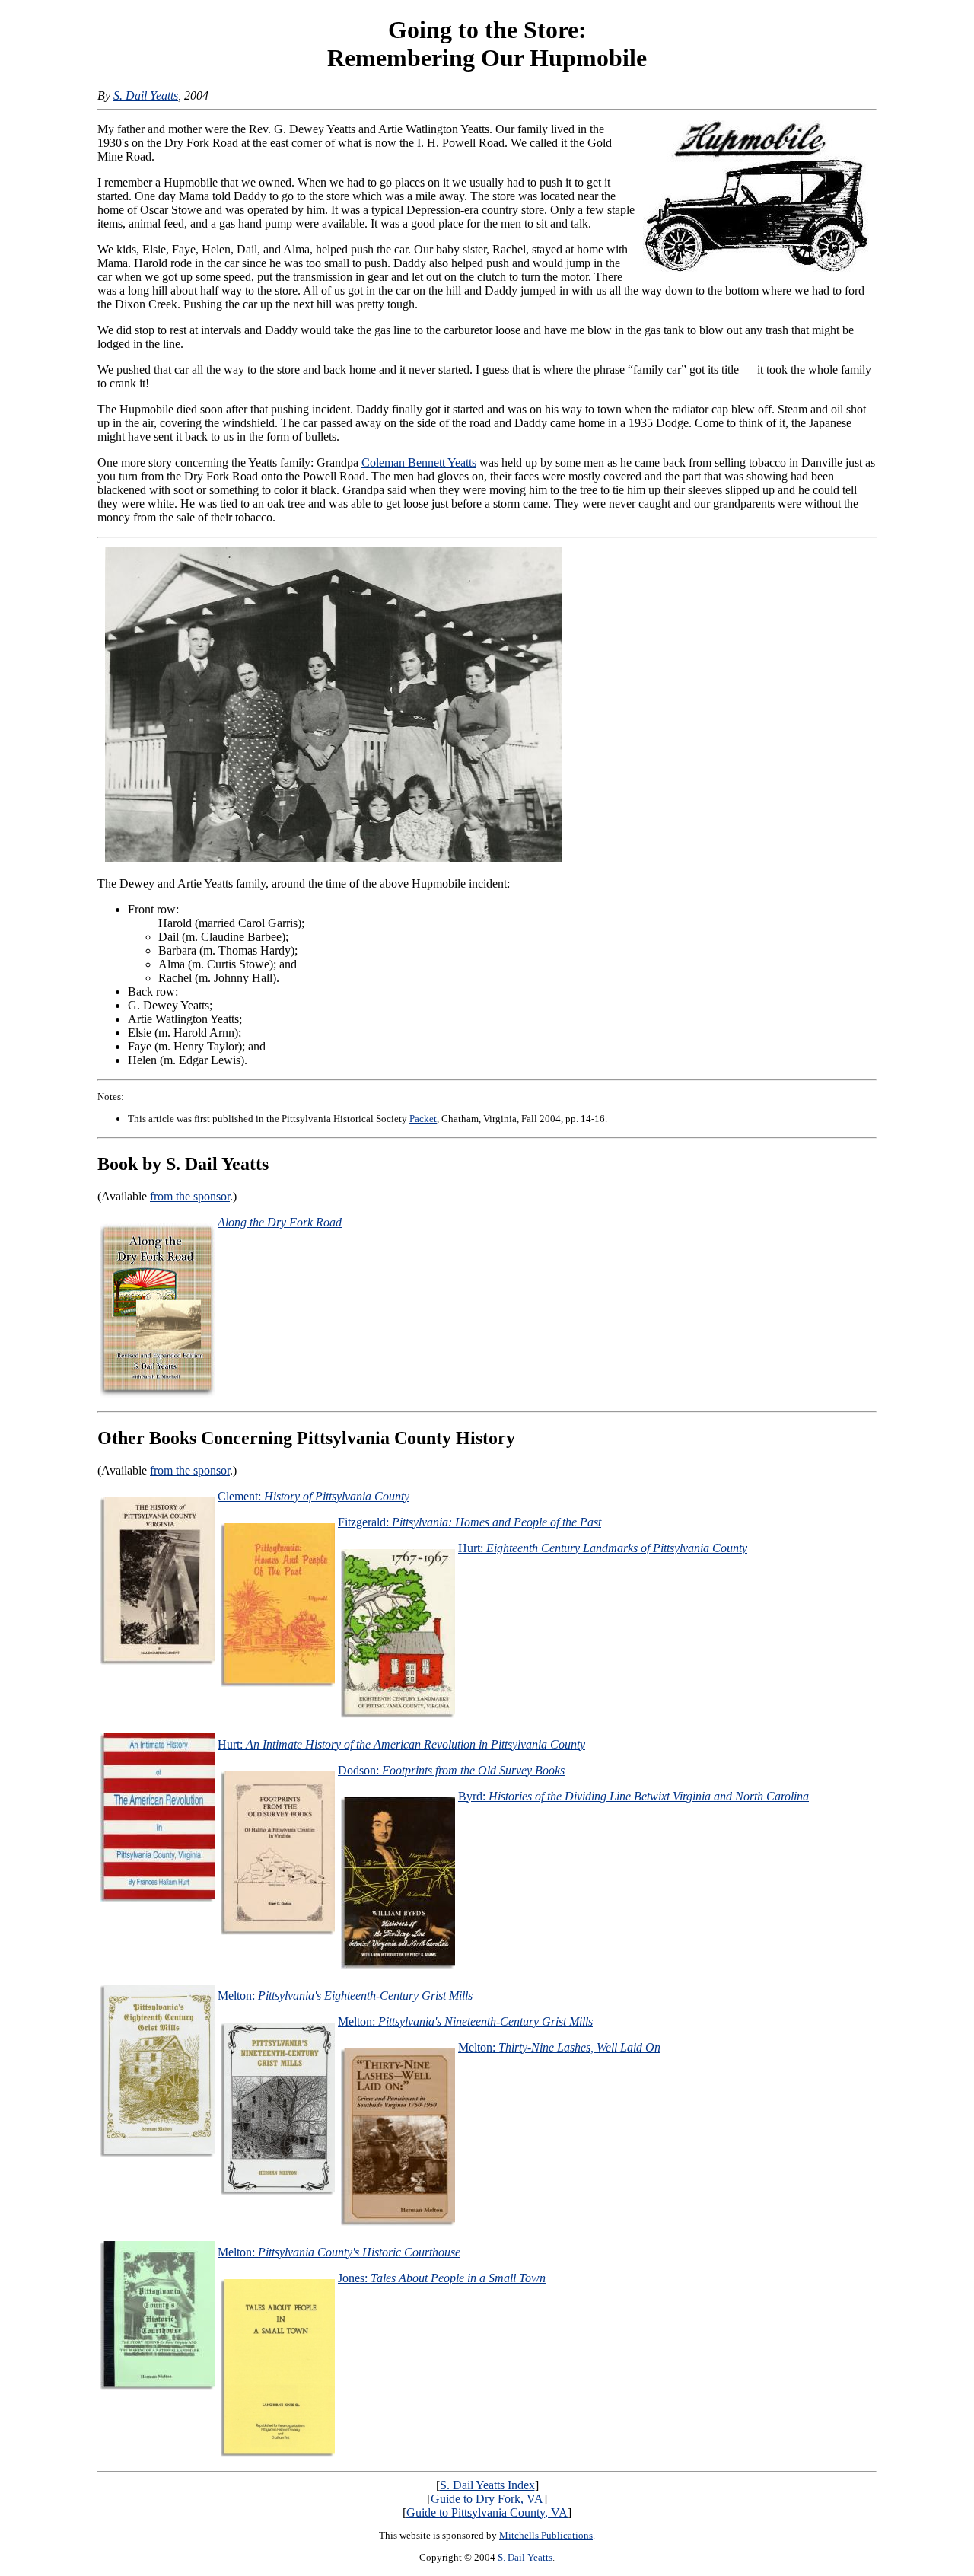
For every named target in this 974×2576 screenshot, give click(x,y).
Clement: (314, 1496)
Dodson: (451, 1770)
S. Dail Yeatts (146, 96)
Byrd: (633, 1796)
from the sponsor (190, 1196)
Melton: (345, 1996)
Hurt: (603, 1548)
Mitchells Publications (546, 2535)
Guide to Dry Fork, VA (487, 2499)
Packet (423, 1119)
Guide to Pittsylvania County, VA (487, 2512)
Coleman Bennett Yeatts (419, 462)
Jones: (442, 2278)
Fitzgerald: (469, 1522)
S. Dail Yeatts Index (487, 2485)
